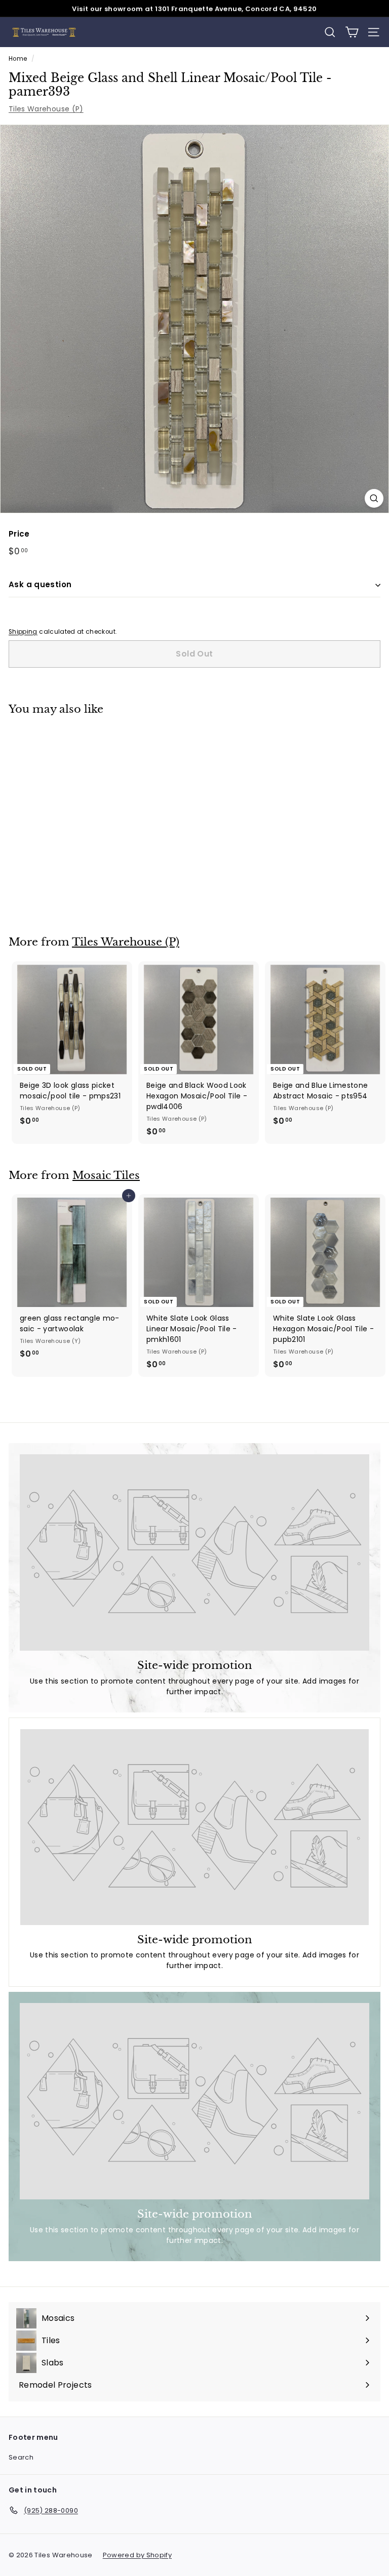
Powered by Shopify (137, 2555)
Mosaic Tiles (106, 1175)
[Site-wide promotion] (194, 1552)
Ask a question (40, 584)
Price (19, 534)
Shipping (23, 632)
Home (18, 59)
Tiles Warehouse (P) (46, 109)
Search (21, 2457)
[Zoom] (374, 498)
